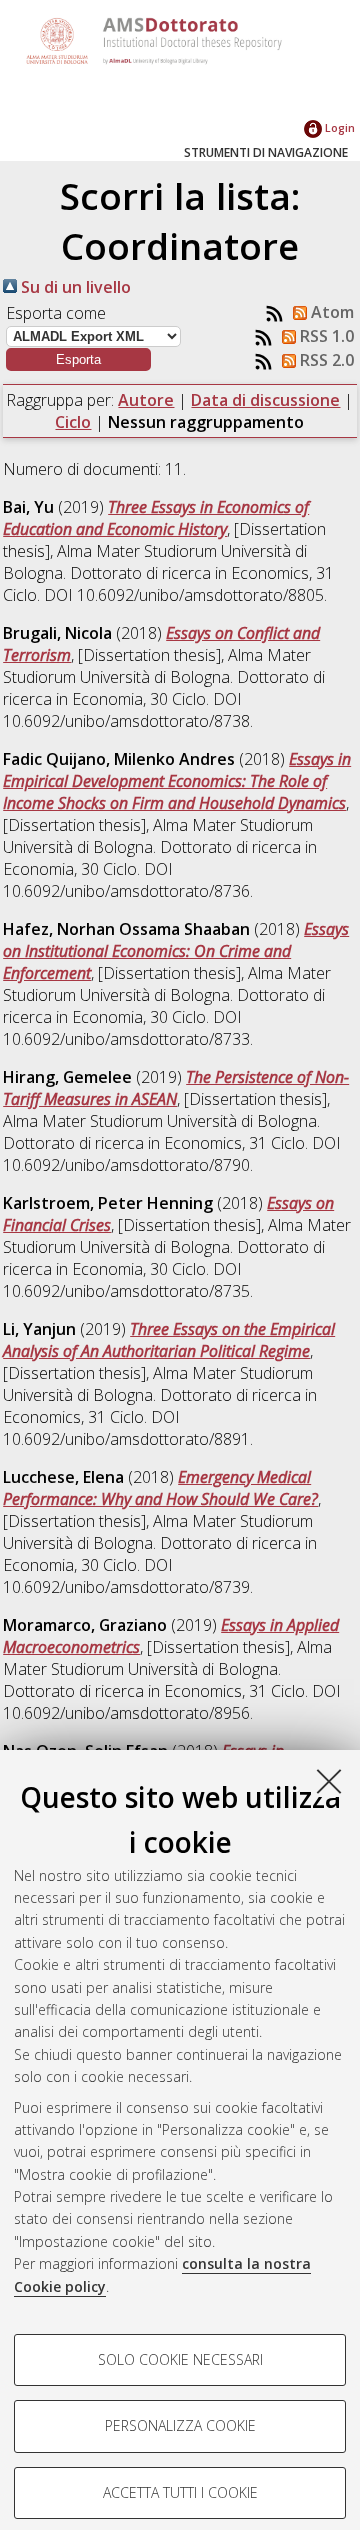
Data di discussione (265, 400)
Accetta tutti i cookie (180, 2492)
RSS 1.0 (325, 336)
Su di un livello (74, 287)
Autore (146, 400)
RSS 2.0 (325, 360)
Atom (330, 312)
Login (338, 127)
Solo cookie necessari (180, 2359)
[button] (78, 359)
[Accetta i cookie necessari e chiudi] (329, 1781)
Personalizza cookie (180, 2425)
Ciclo (73, 422)
